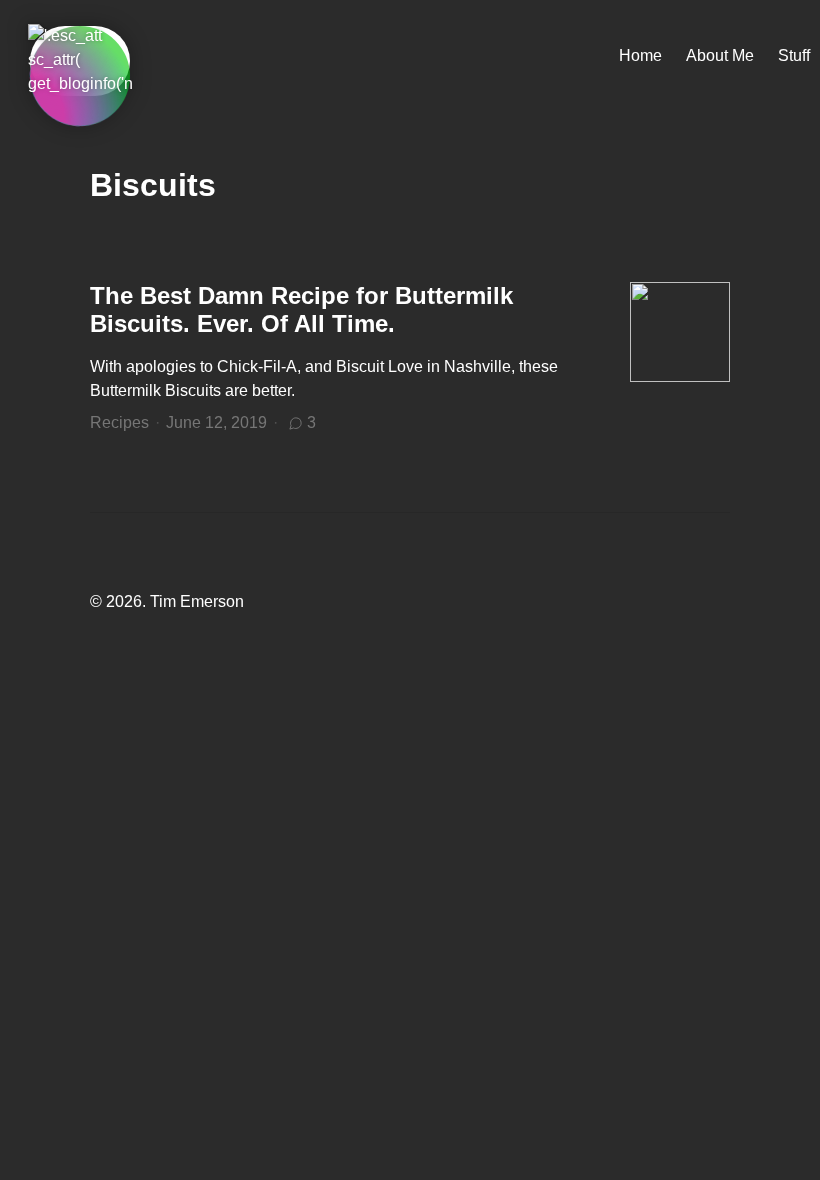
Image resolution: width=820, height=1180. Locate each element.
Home (640, 55)
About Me (720, 55)
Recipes (119, 422)
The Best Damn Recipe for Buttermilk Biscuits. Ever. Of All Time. (301, 310)
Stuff (794, 55)
